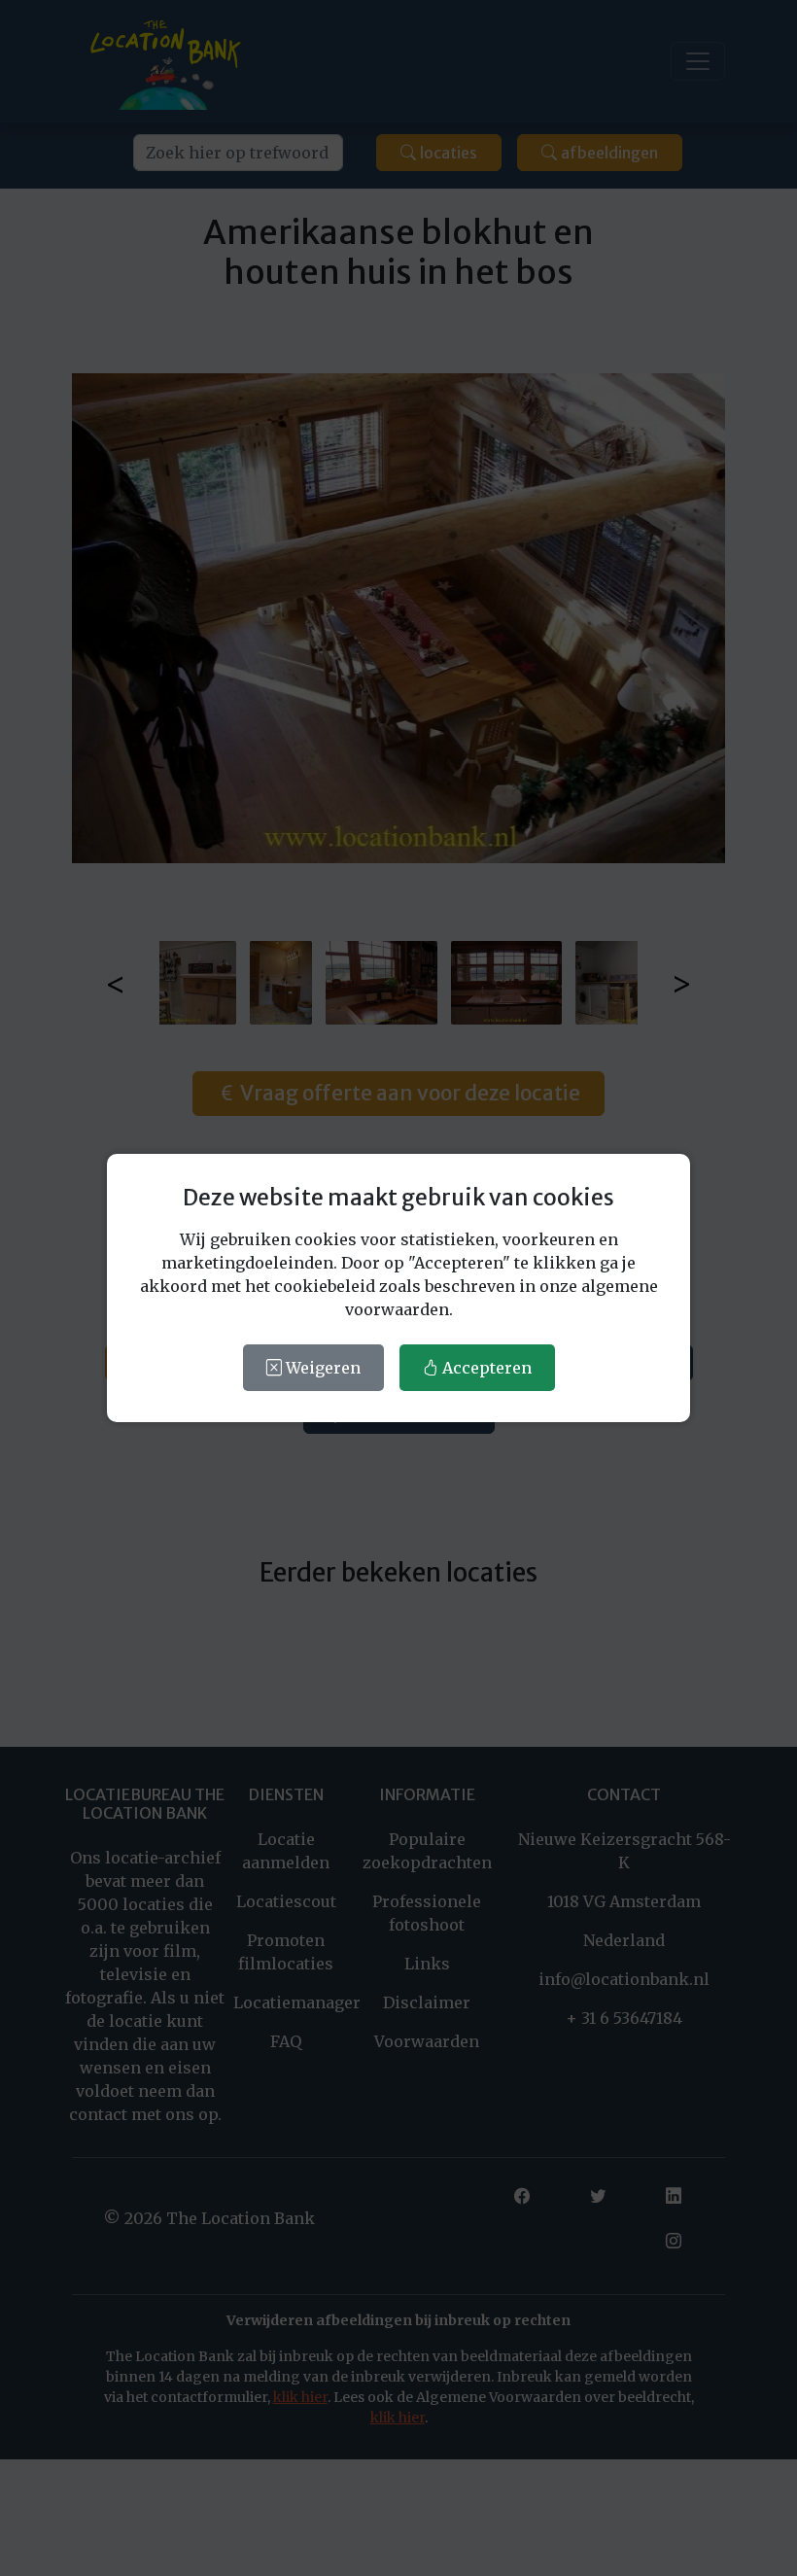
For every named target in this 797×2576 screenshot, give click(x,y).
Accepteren (485, 1368)
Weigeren (321, 1368)
